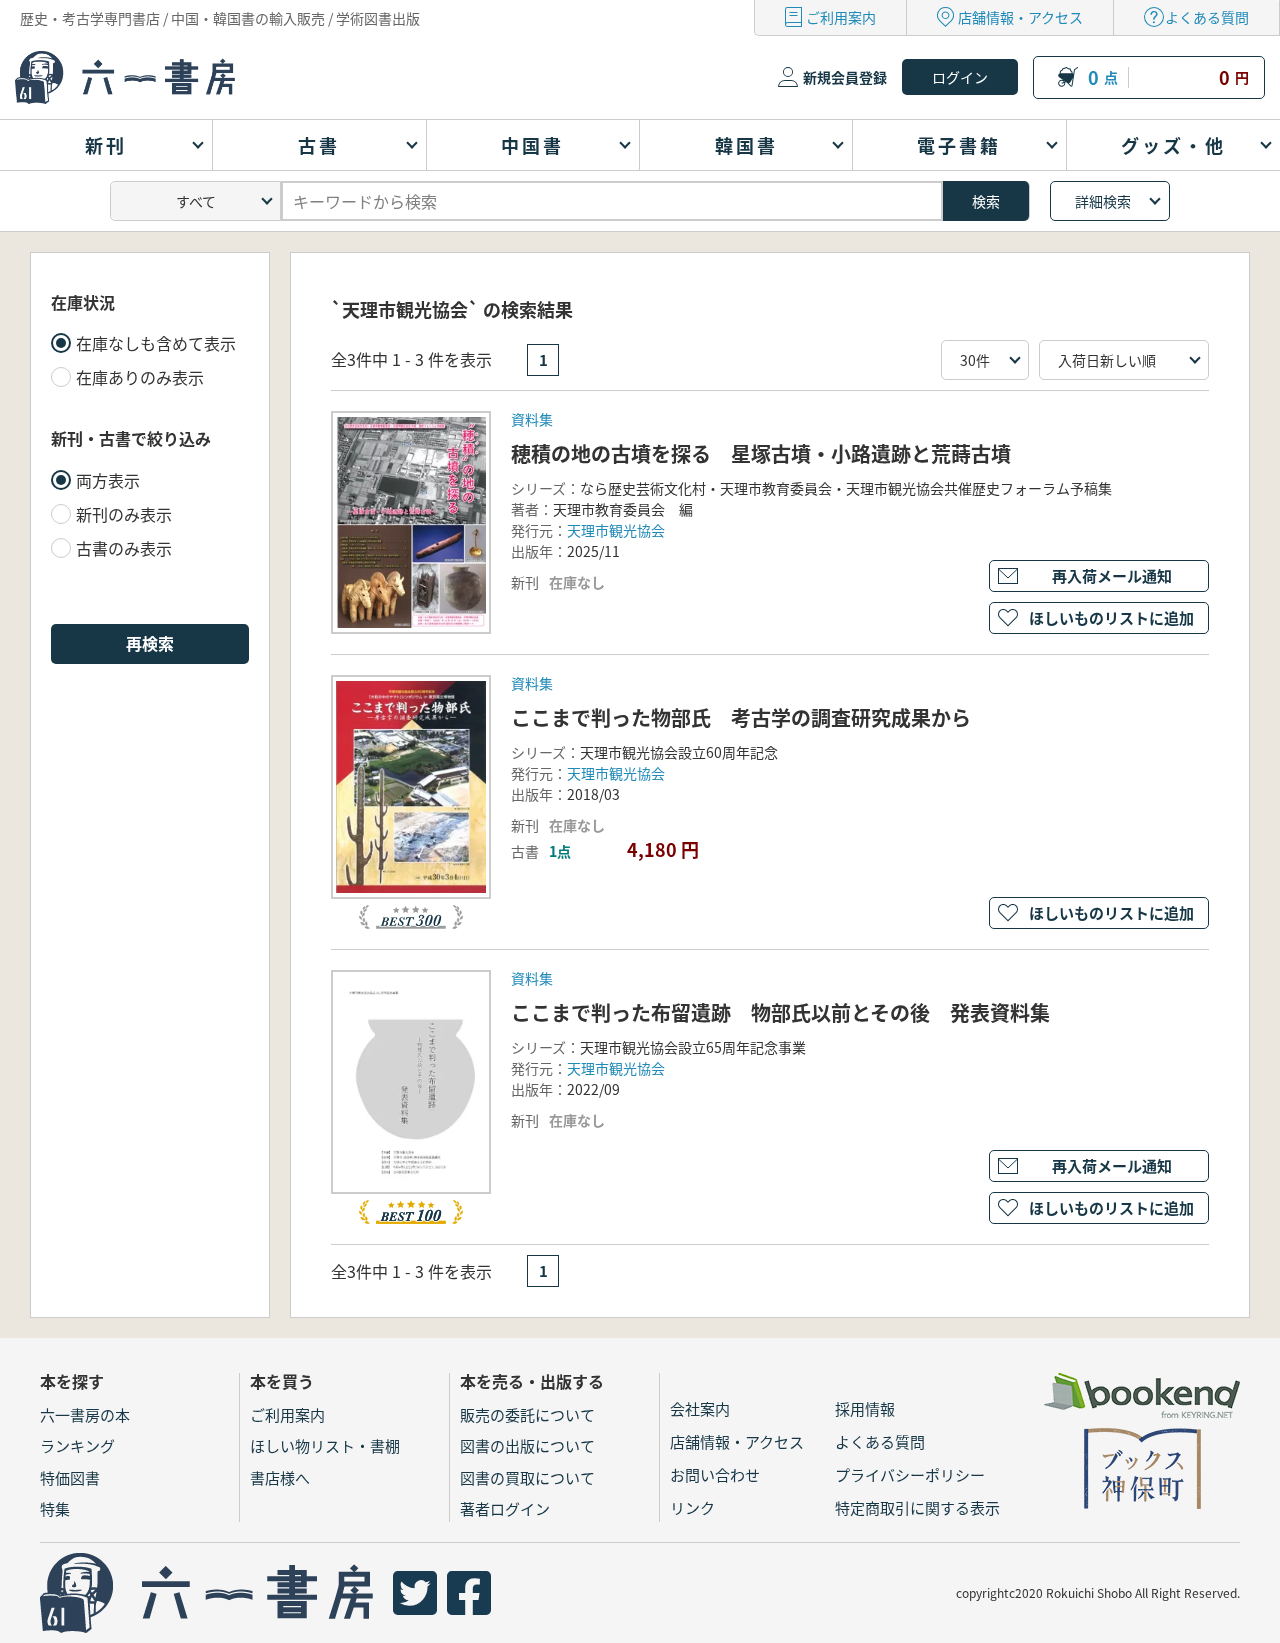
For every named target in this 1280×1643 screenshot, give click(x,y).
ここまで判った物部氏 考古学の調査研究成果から (741, 717)
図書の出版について (527, 1445)
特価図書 (70, 1477)
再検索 (150, 643)
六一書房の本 (85, 1414)
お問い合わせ (715, 1474)
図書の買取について (527, 1477)
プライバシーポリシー (910, 1474)
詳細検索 (1103, 201)
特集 (55, 1508)
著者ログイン (505, 1508)
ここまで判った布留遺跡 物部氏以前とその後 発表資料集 (780, 1012)
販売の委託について (527, 1414)
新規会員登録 (845, 77)
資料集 (532, 419)
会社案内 (700, 1408)
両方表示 (108, 480)
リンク (692, 1507)
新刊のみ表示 (124, 514)
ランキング (77, 1445)
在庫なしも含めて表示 (156, 343)
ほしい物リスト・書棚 (325, 1445)
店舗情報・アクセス (1020, 17)
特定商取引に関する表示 (917, 1507)
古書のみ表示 (124, 548)
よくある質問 (1207, 17)
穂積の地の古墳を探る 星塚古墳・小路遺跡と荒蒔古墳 (761, 453)
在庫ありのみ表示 (140, 377)
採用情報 (865, 1408)
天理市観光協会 (616, 530)
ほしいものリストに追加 (1111, 617)
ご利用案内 (841, 17)
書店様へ (280, 1477)
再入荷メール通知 (1112, 575)
